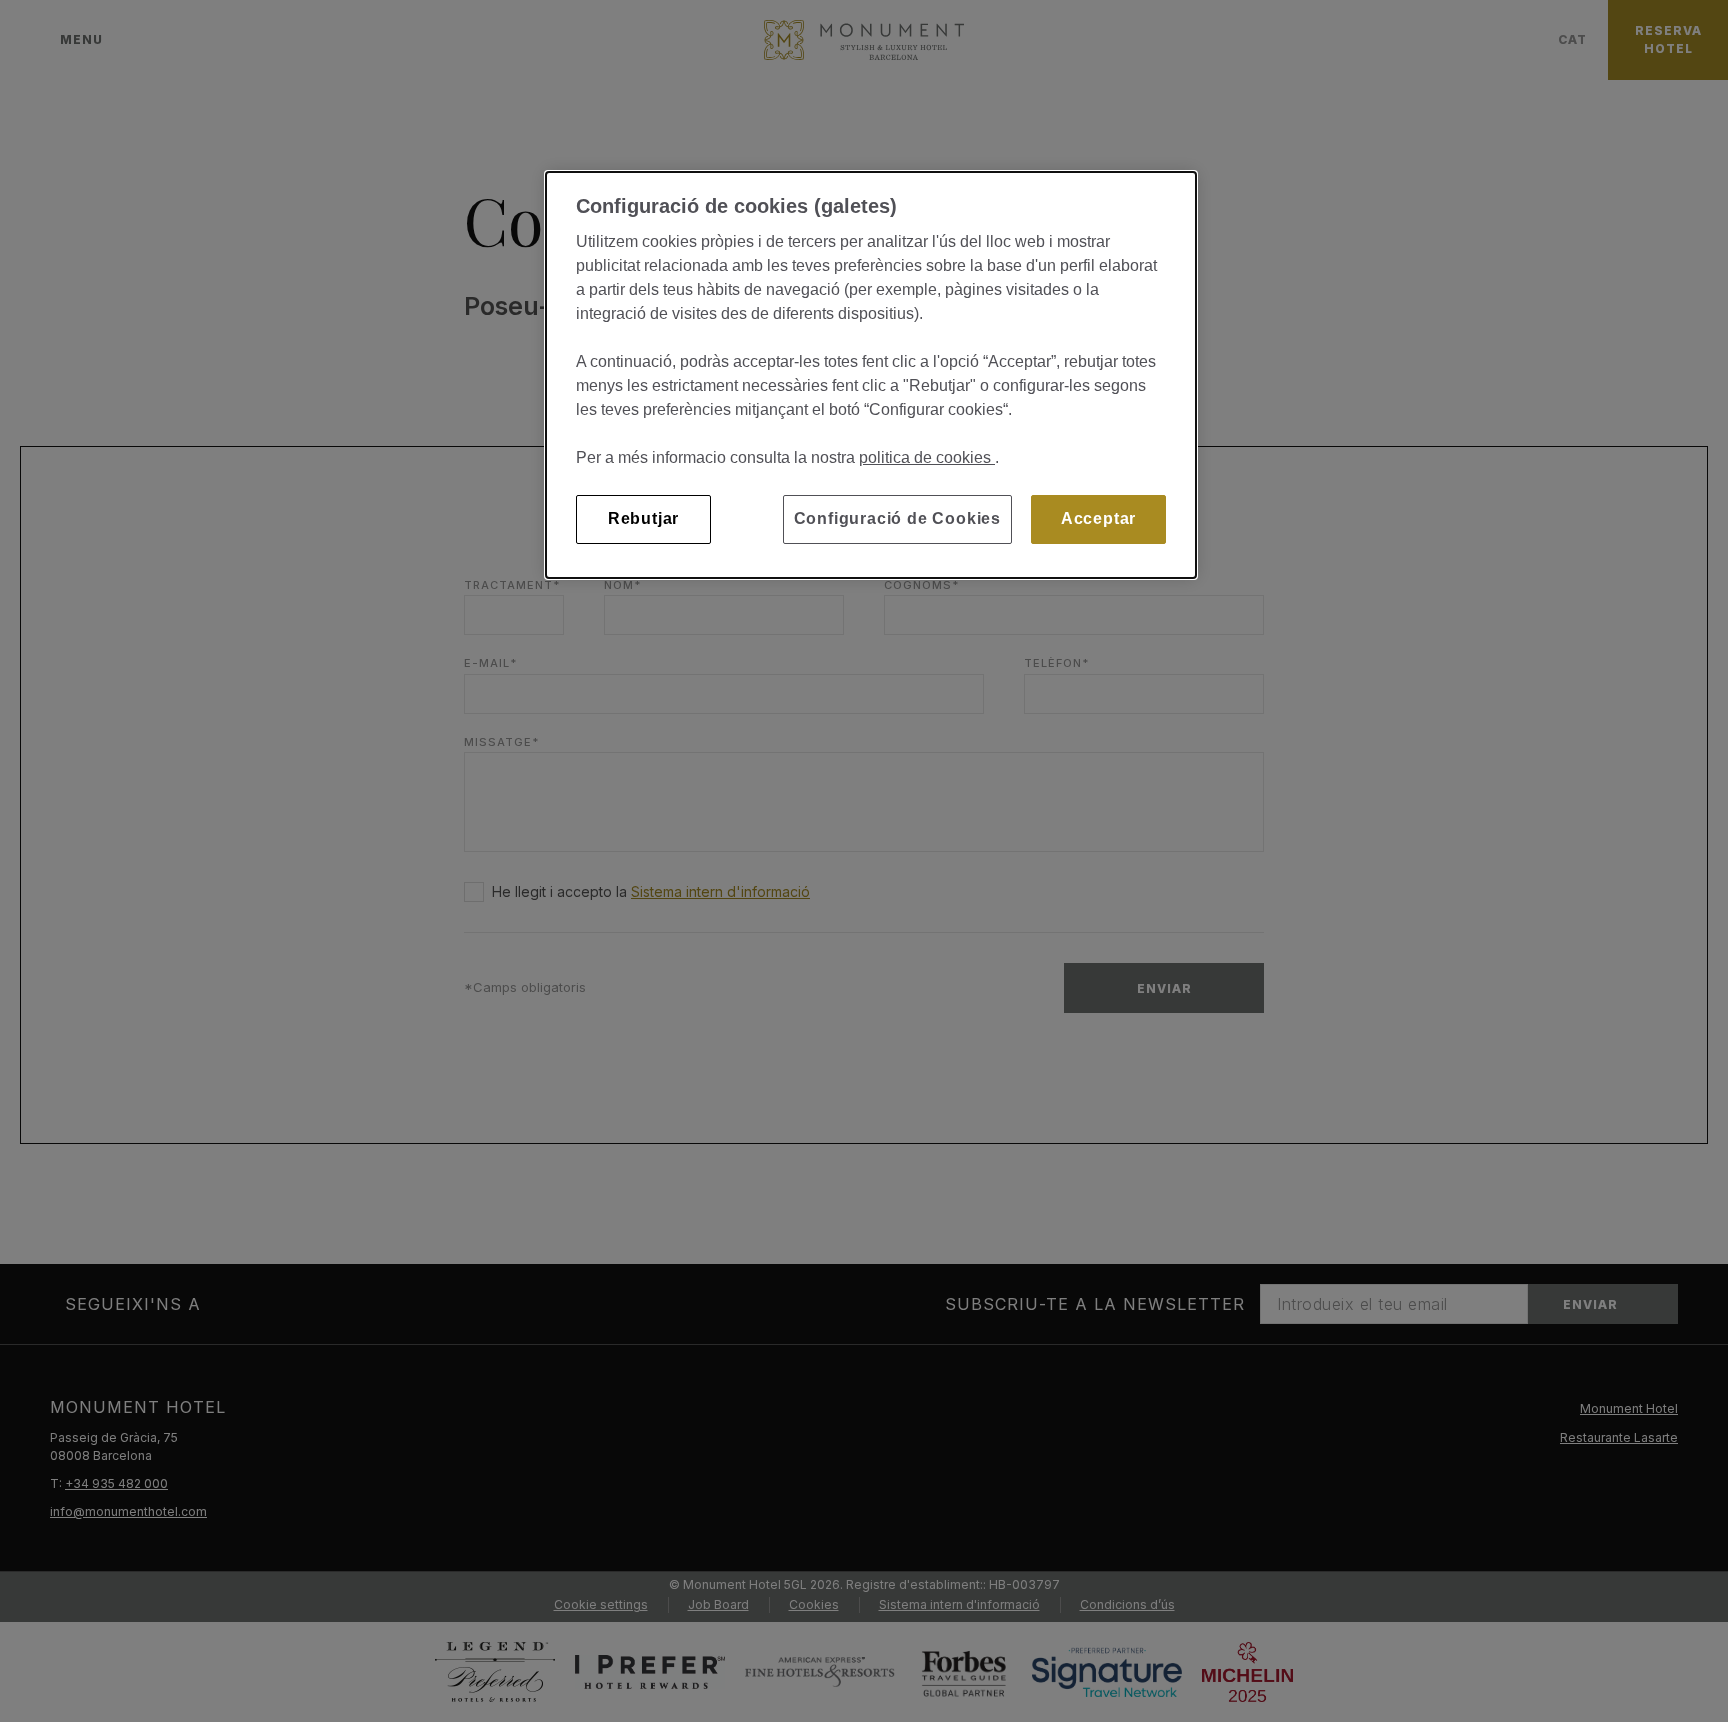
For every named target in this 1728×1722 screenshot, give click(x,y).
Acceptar (1098, 518)
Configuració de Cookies (897, 518)
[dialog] (871, 374)
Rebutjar (643, 518)
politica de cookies (927, 457)
